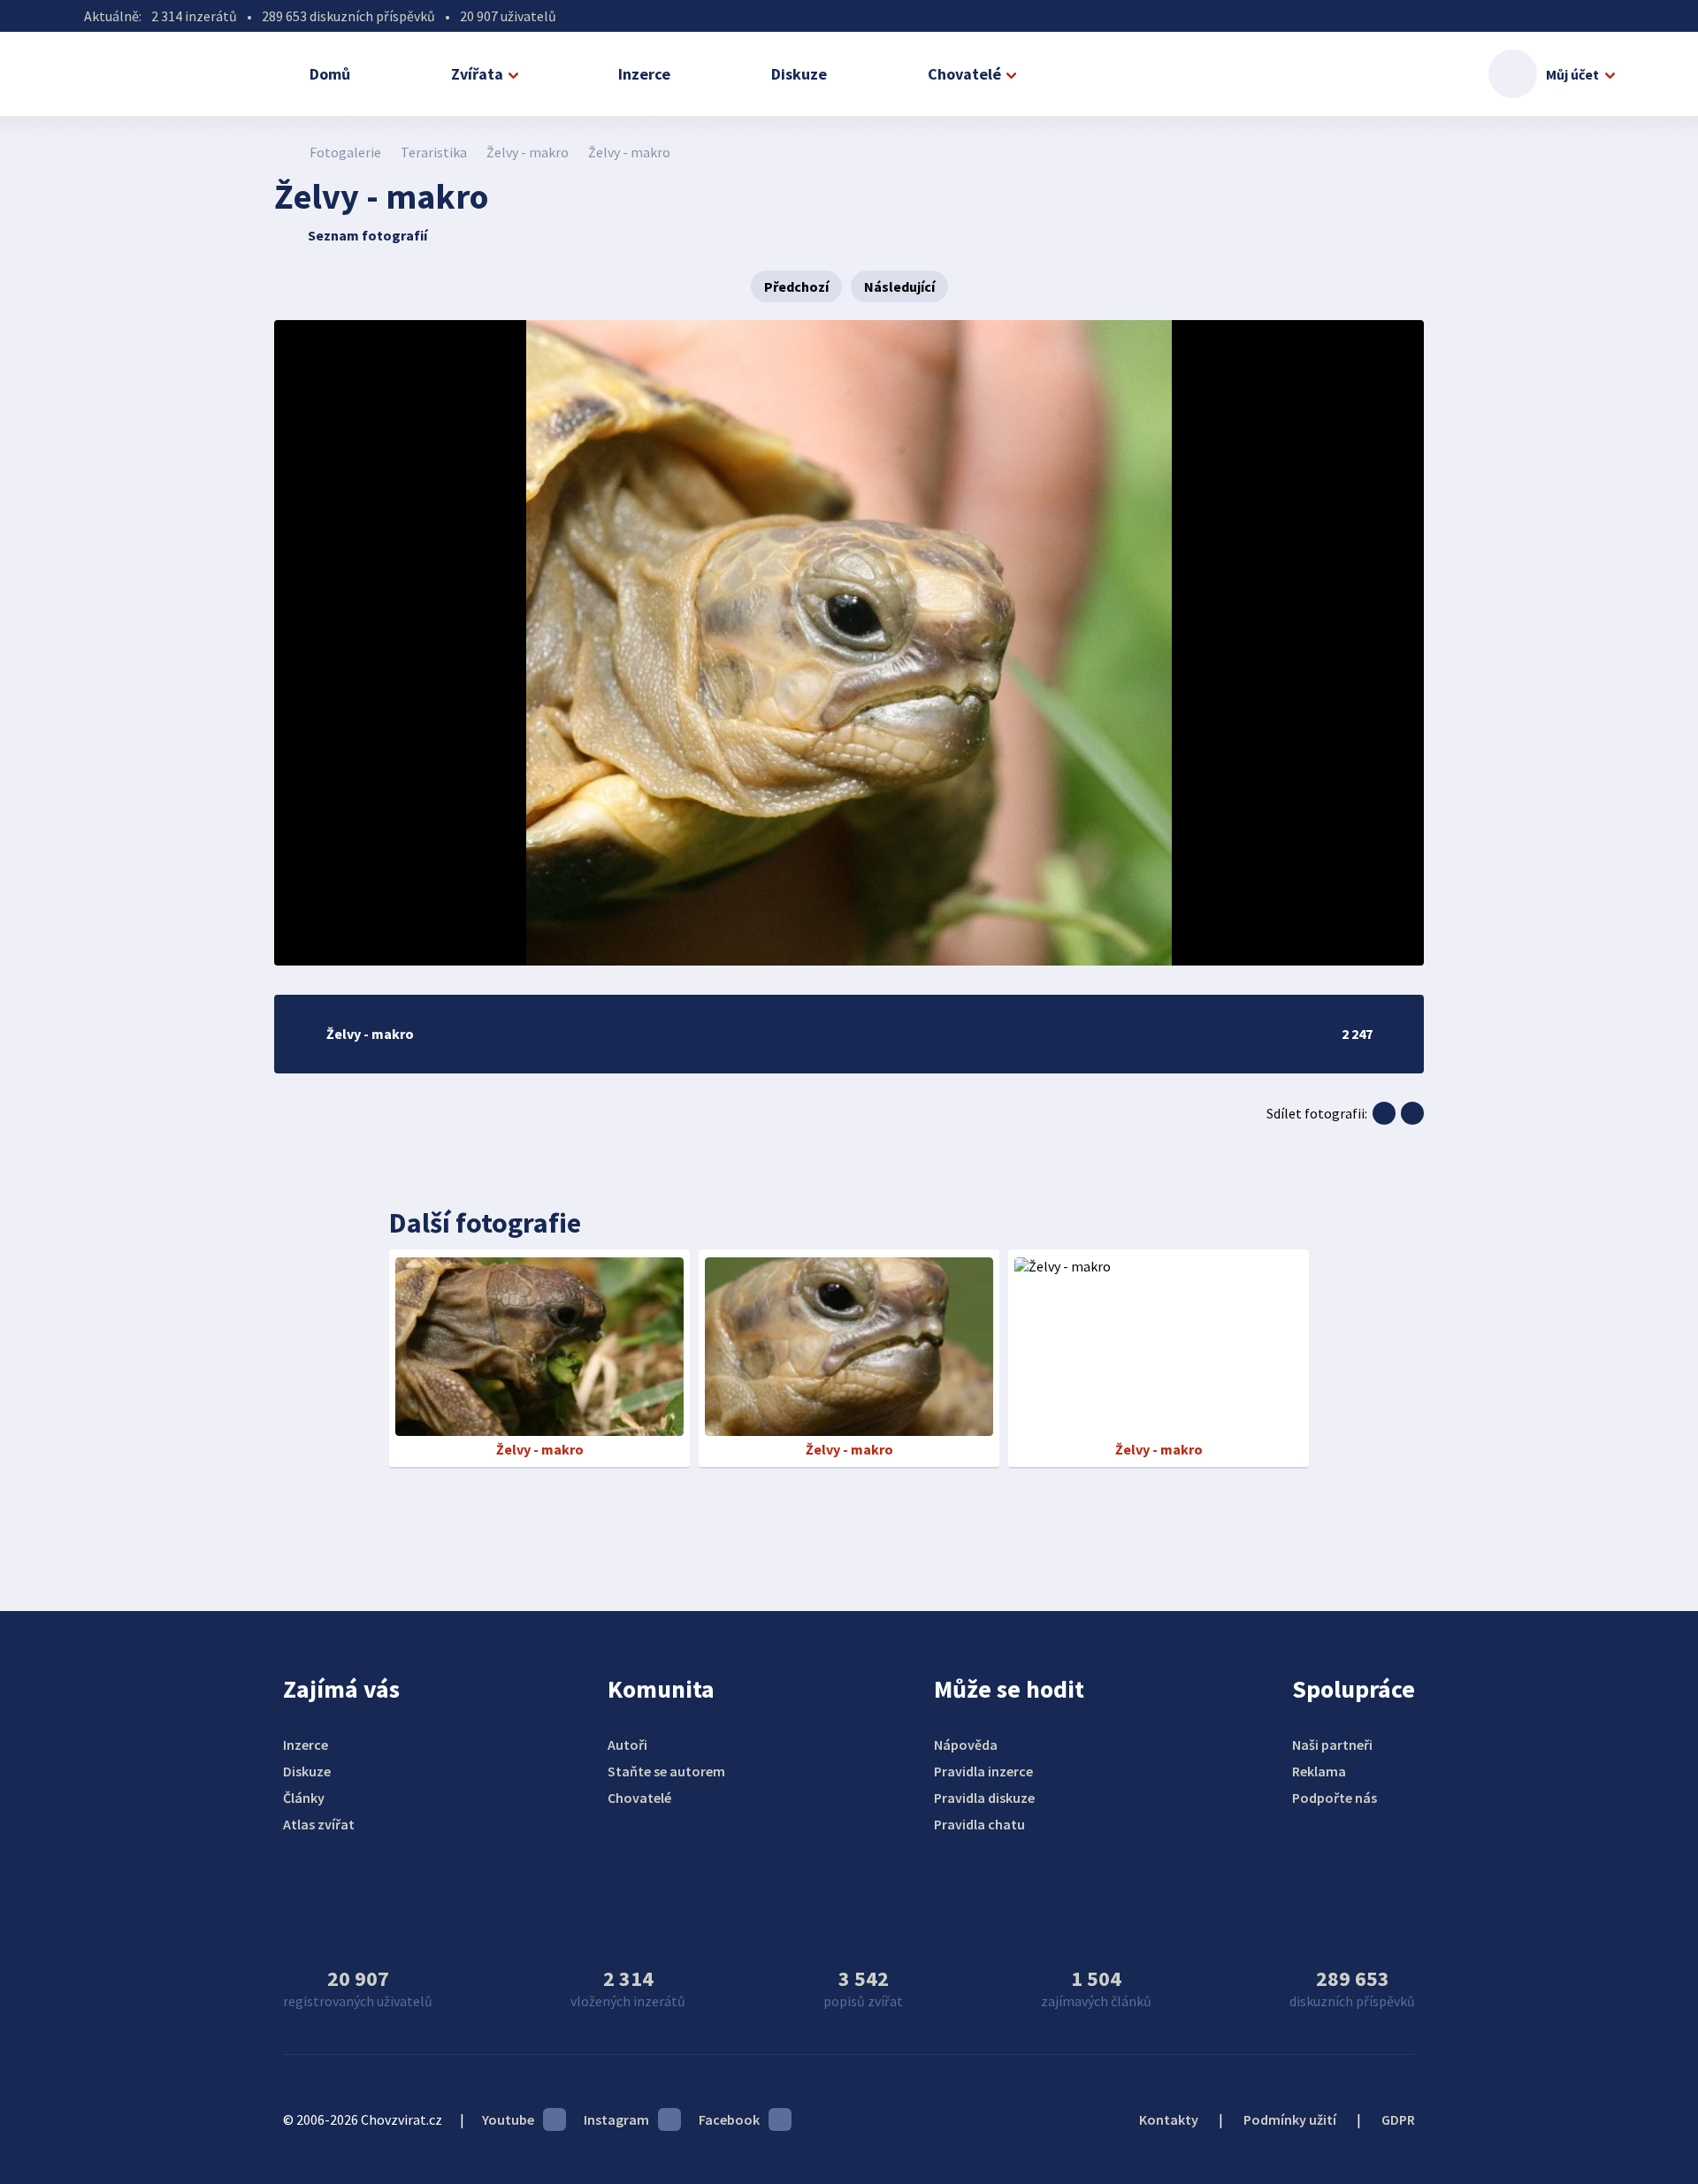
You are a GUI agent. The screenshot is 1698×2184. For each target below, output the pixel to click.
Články (304, 1798)
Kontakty (1169, 2119)
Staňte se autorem (666, 1771)
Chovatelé (964, 74)
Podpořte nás (1335, 1798)
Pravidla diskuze (984, 1798)
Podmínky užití (1290, 2119)
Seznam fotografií (367, 235)
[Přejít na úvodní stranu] (283, 152)
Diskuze (799, 74)
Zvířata (477, 74)
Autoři (627, 1745)
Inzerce (644, 74)
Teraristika (434, 152)
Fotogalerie (345, 152)
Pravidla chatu (979, 1824)
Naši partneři (1332, 1745)
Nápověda (966, 1745)
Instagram (616, 2119)
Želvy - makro (528, 152)
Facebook (729, 2119)
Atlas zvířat (319, 1824)
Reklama (1319, 1771)
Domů (330, 74)
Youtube (508, 2119)
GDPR (1398, 2119)
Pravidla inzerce (983, 1771)
